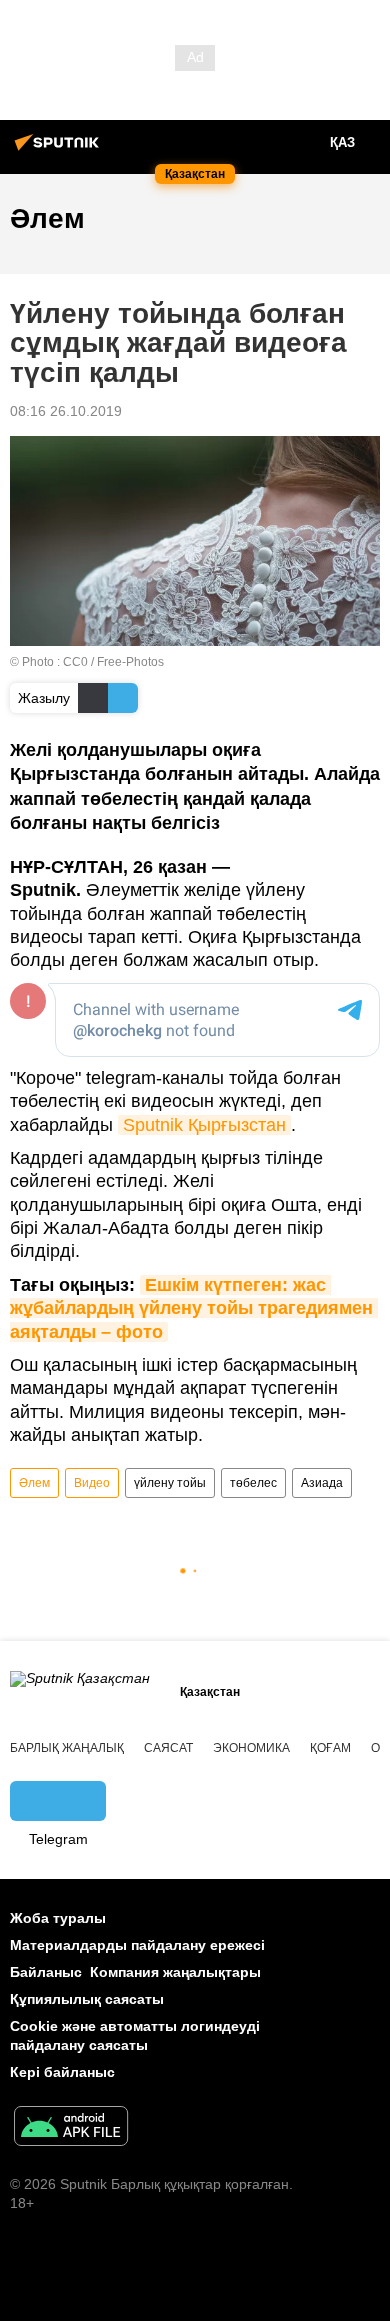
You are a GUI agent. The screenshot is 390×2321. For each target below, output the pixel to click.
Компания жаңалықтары (175, 1972)
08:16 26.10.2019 (66, 411)
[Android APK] (71, 2128)
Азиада (322, 1483)
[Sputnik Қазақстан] (60, 150)
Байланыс (46, 1972)
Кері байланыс (62, 2072)
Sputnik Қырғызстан (204, 1125)
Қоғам (330, 1748)
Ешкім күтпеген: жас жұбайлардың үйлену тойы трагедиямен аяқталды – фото (194, 1308)
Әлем (34, 1483)
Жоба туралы (58, 1918)
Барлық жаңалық (67, 1748)
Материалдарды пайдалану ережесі (137, 1945)
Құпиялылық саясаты (87, 1999)
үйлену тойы (170, 1483)
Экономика (251, 1748)
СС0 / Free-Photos (113, 662)
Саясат (168, 1748)
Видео (92, 1483)
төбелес (253, 1483)
